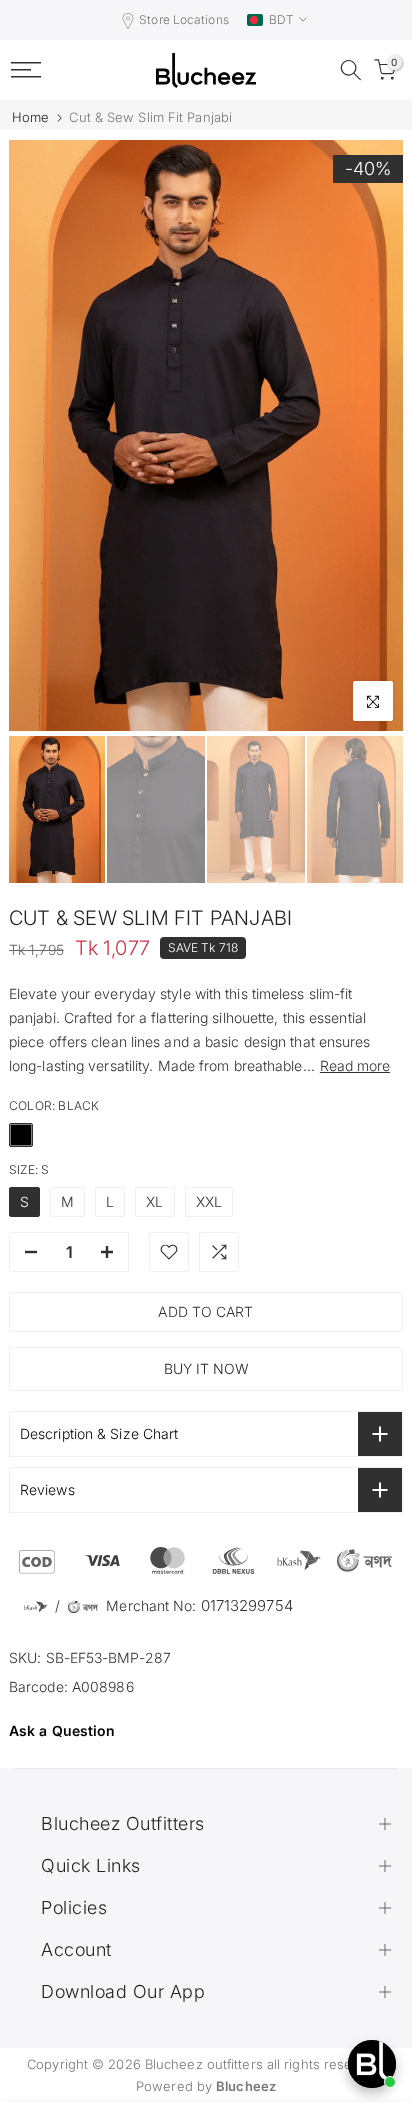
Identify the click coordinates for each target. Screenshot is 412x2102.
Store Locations (184, 19)
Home (30, 117)
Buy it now (206, 1368)
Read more (355, 1065)
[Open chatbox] (372, 2064)
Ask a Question (62, 1730)
